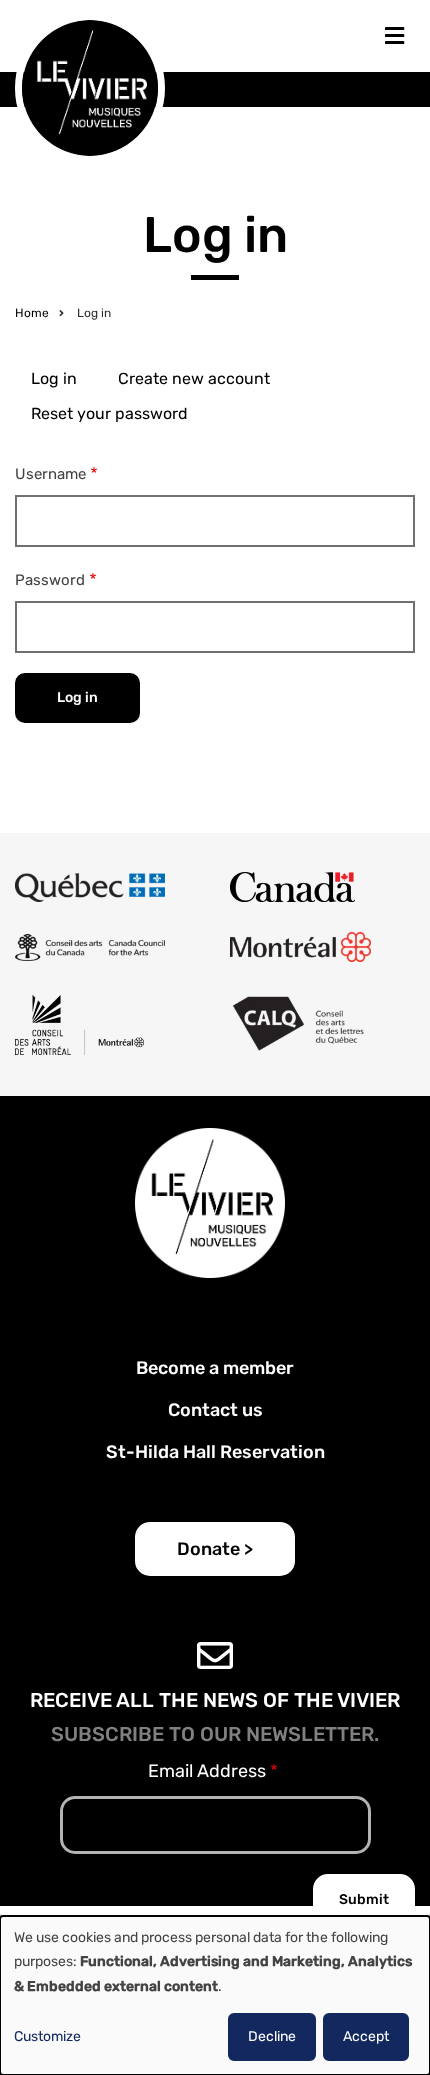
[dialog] (215, 1995)
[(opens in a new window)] (90, 887)
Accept (366, 2036)
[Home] (90, 86)
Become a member (215, 1368)
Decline (272, 2036)
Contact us (215, 1410)
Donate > (215, 1549)
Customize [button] (47, 2036)
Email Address (207, 1771)
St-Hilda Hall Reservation (215, 1452)
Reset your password (109, 413)
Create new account (194, 378)
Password (50, 580)
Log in (54, 378)
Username (50, 474)
